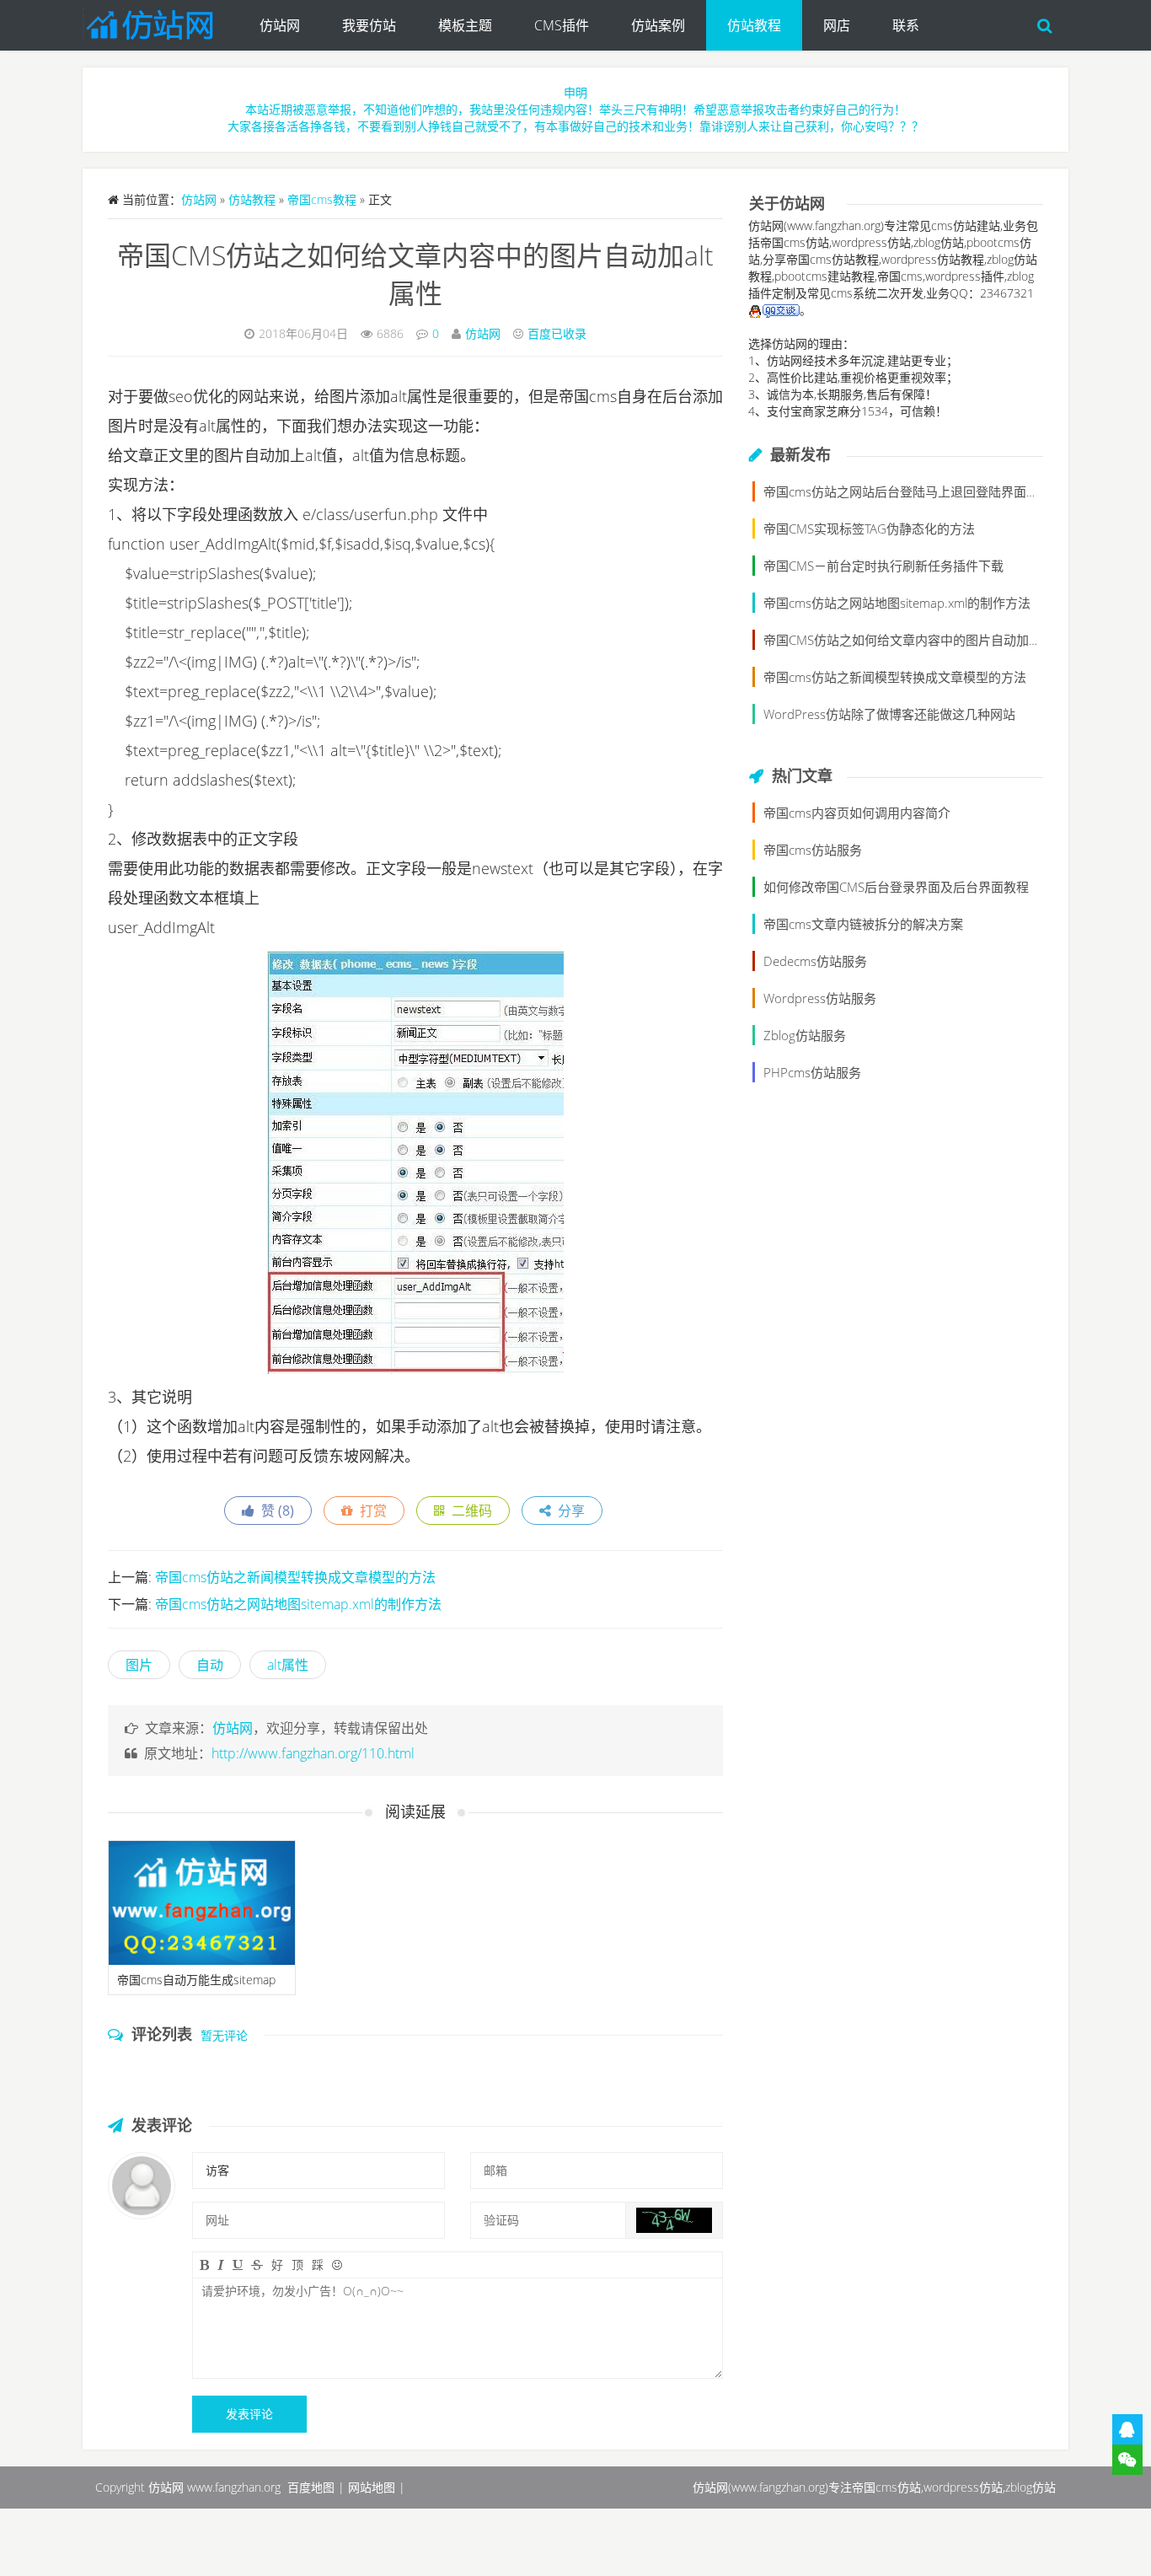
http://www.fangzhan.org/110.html (313, 1753)
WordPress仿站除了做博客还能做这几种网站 (889, 714)
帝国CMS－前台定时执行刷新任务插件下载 (883, 566)
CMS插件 (562, 25)
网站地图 (372, 2487)
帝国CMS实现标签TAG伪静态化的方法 (869, 529)
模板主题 (465, 25)
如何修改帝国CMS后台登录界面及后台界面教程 (896, 887)
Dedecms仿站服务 (815, 961)
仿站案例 (658, 25)
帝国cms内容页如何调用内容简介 (857, 813)
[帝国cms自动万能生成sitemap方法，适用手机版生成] (202, 1903)
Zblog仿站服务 (805, 1035)
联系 (906, 25)
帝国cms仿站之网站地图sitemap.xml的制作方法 (298, 1604)
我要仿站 (369, 25)
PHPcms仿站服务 (812, 1072)
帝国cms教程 (322, 199)
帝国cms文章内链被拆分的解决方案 (863, 924)
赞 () (274, 1511)
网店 (837, 25)
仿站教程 (754, 25)
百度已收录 (557, 333)
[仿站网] (161, 21)
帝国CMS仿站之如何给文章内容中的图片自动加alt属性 (915, 640)
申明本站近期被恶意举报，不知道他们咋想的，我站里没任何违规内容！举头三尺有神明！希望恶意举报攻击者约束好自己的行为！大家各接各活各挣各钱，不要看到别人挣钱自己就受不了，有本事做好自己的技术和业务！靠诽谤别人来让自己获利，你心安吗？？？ (575, 109)
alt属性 (288, 1665)
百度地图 (311, 2487)
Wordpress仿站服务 (820, 998)
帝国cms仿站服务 (813, 850)
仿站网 (280, 25)
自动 (210, 1665)
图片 (139, 1665)
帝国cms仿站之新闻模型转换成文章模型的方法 (295, 1577)
